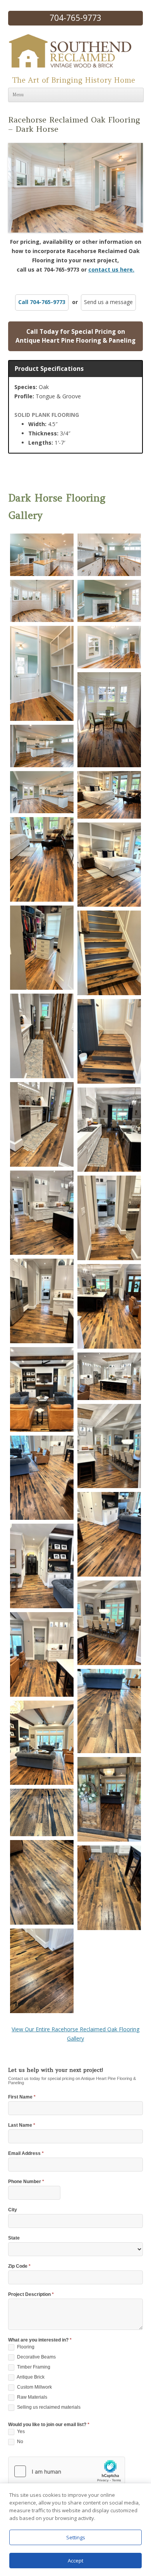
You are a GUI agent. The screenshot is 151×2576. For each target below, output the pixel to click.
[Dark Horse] (42, 555)
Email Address (26, 2154)
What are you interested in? (40, 2340)
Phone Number (26, 2182)
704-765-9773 (75, 18)
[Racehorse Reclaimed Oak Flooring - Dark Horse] (109, 795)
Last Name (22, 2125)
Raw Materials (32, 2397)
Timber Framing (33, 2367)
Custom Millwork (34, 2387)
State (14, 2238)
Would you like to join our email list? (49, 2425)
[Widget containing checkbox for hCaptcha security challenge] (67, 2471)
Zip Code (19, 2266)
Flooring (25, 2347)
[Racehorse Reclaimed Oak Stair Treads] (109, 953)
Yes (20, 2432)
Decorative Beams (36, 2357)
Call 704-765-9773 (42, 302)
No (20, 2442)
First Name (22, 2097)
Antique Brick (30, 2377)
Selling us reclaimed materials (48, 2407)
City (13, 2210)
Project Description (31, 2295)
